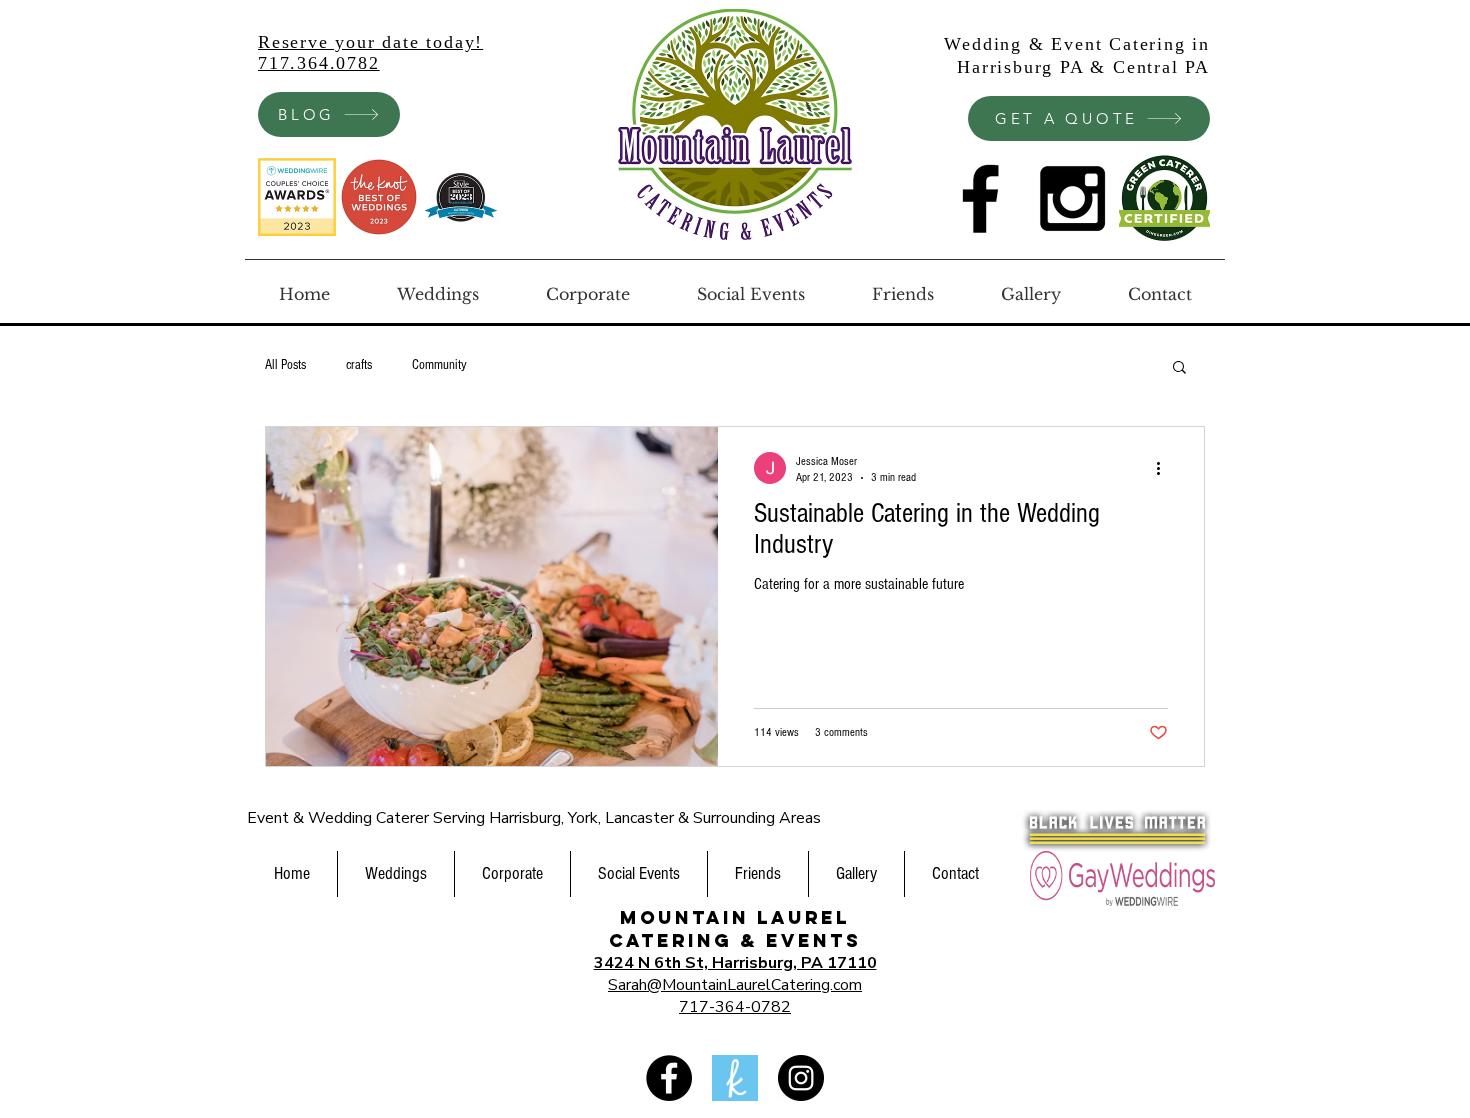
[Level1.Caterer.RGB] (1164, 198)
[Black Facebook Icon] (980, 198)
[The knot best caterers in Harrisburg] (379, 197)
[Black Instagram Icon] (1072, 198)
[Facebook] (669, 1078)
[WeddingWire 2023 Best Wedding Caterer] (297, 197)
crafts (359, 365)
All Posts (285, 365)
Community (439, 365)
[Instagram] (801, 1078)
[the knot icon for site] (735, 1078)
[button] (1179, 368)
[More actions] (1165, 468)
